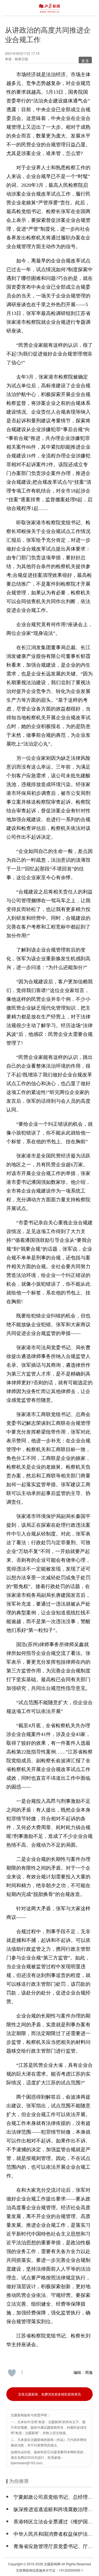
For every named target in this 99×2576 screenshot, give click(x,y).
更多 (86, 61)
